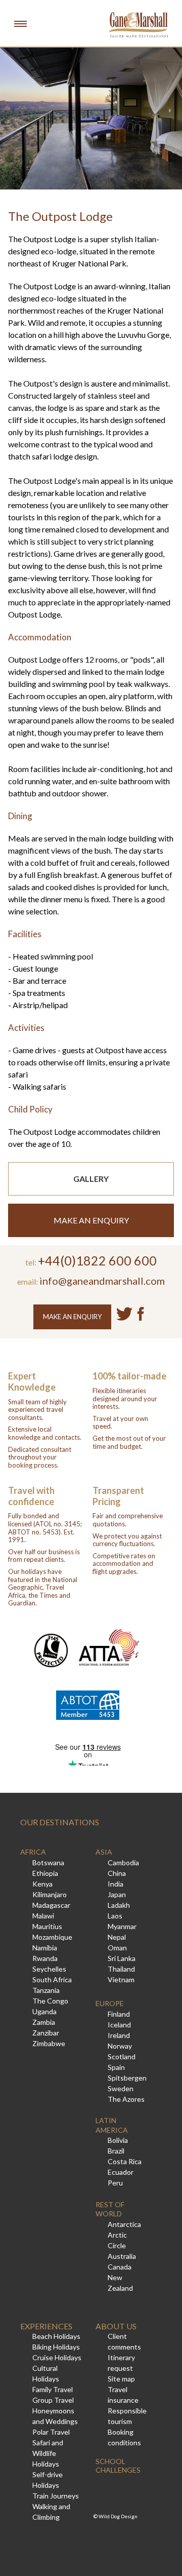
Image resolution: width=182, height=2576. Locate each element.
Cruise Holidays (57, 2357)
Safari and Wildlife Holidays (48, 2453)
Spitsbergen (127, 2078)
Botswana (48, 1862)
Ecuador (121, 2172)
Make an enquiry (91, 1220)
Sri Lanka (122, 1958)
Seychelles (49, 1969)
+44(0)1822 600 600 (97, 1260)
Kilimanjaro (50, 1894)
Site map (121, 2379)
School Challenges (118, 2466)
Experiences (46, 2326)
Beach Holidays (56, 2336)
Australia (122, 2256)
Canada (120, 2267)
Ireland (119, 2035)
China (117, 1873)
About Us (116, 2326)
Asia (104, 1852)
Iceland (119, 2025)
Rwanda (45, 1958)
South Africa (52, 1979)
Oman (117, 1948)
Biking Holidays (56, 2347)
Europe (110, 2003)
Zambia (44, 2022)
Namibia (45, 1948)
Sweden (121, 2088)
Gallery (91, 1179)
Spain (116, 2067)
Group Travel (53, 2400)
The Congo (50, 2001)
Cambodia (123, 1862)
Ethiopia (45, 1873)
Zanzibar (46, 2033)
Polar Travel (51, 2432)
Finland (119, 2014)
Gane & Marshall (139, 25)
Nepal (117, 1937)
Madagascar (51, 1905)
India (116, 1884)
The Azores (126, 2099)
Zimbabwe (49, 2043)
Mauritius (47, 1926)
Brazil (116, 2151)
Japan (117, 1894)
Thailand (121, 1969)
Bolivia (118, 2140)
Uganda (44, 2011)
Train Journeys (56, 2496)
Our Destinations (60, 1822)
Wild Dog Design (118, 2516)
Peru (115, 2183)
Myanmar (122, 1926)
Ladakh (119, 1905)
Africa (33, 1852)
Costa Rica (125, 2161)
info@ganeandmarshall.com (102, 1281)
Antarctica (124, 2224)
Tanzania (46, 1990)
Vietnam (121, 1979)
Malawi (43, 1916)
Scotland (122, 2056)
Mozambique (52, 1937)
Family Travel (53, 2389)
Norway (120, 2046)
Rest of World (110, 2209)
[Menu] (20, 23)
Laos (115, 1916)
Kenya (42, 1884)
